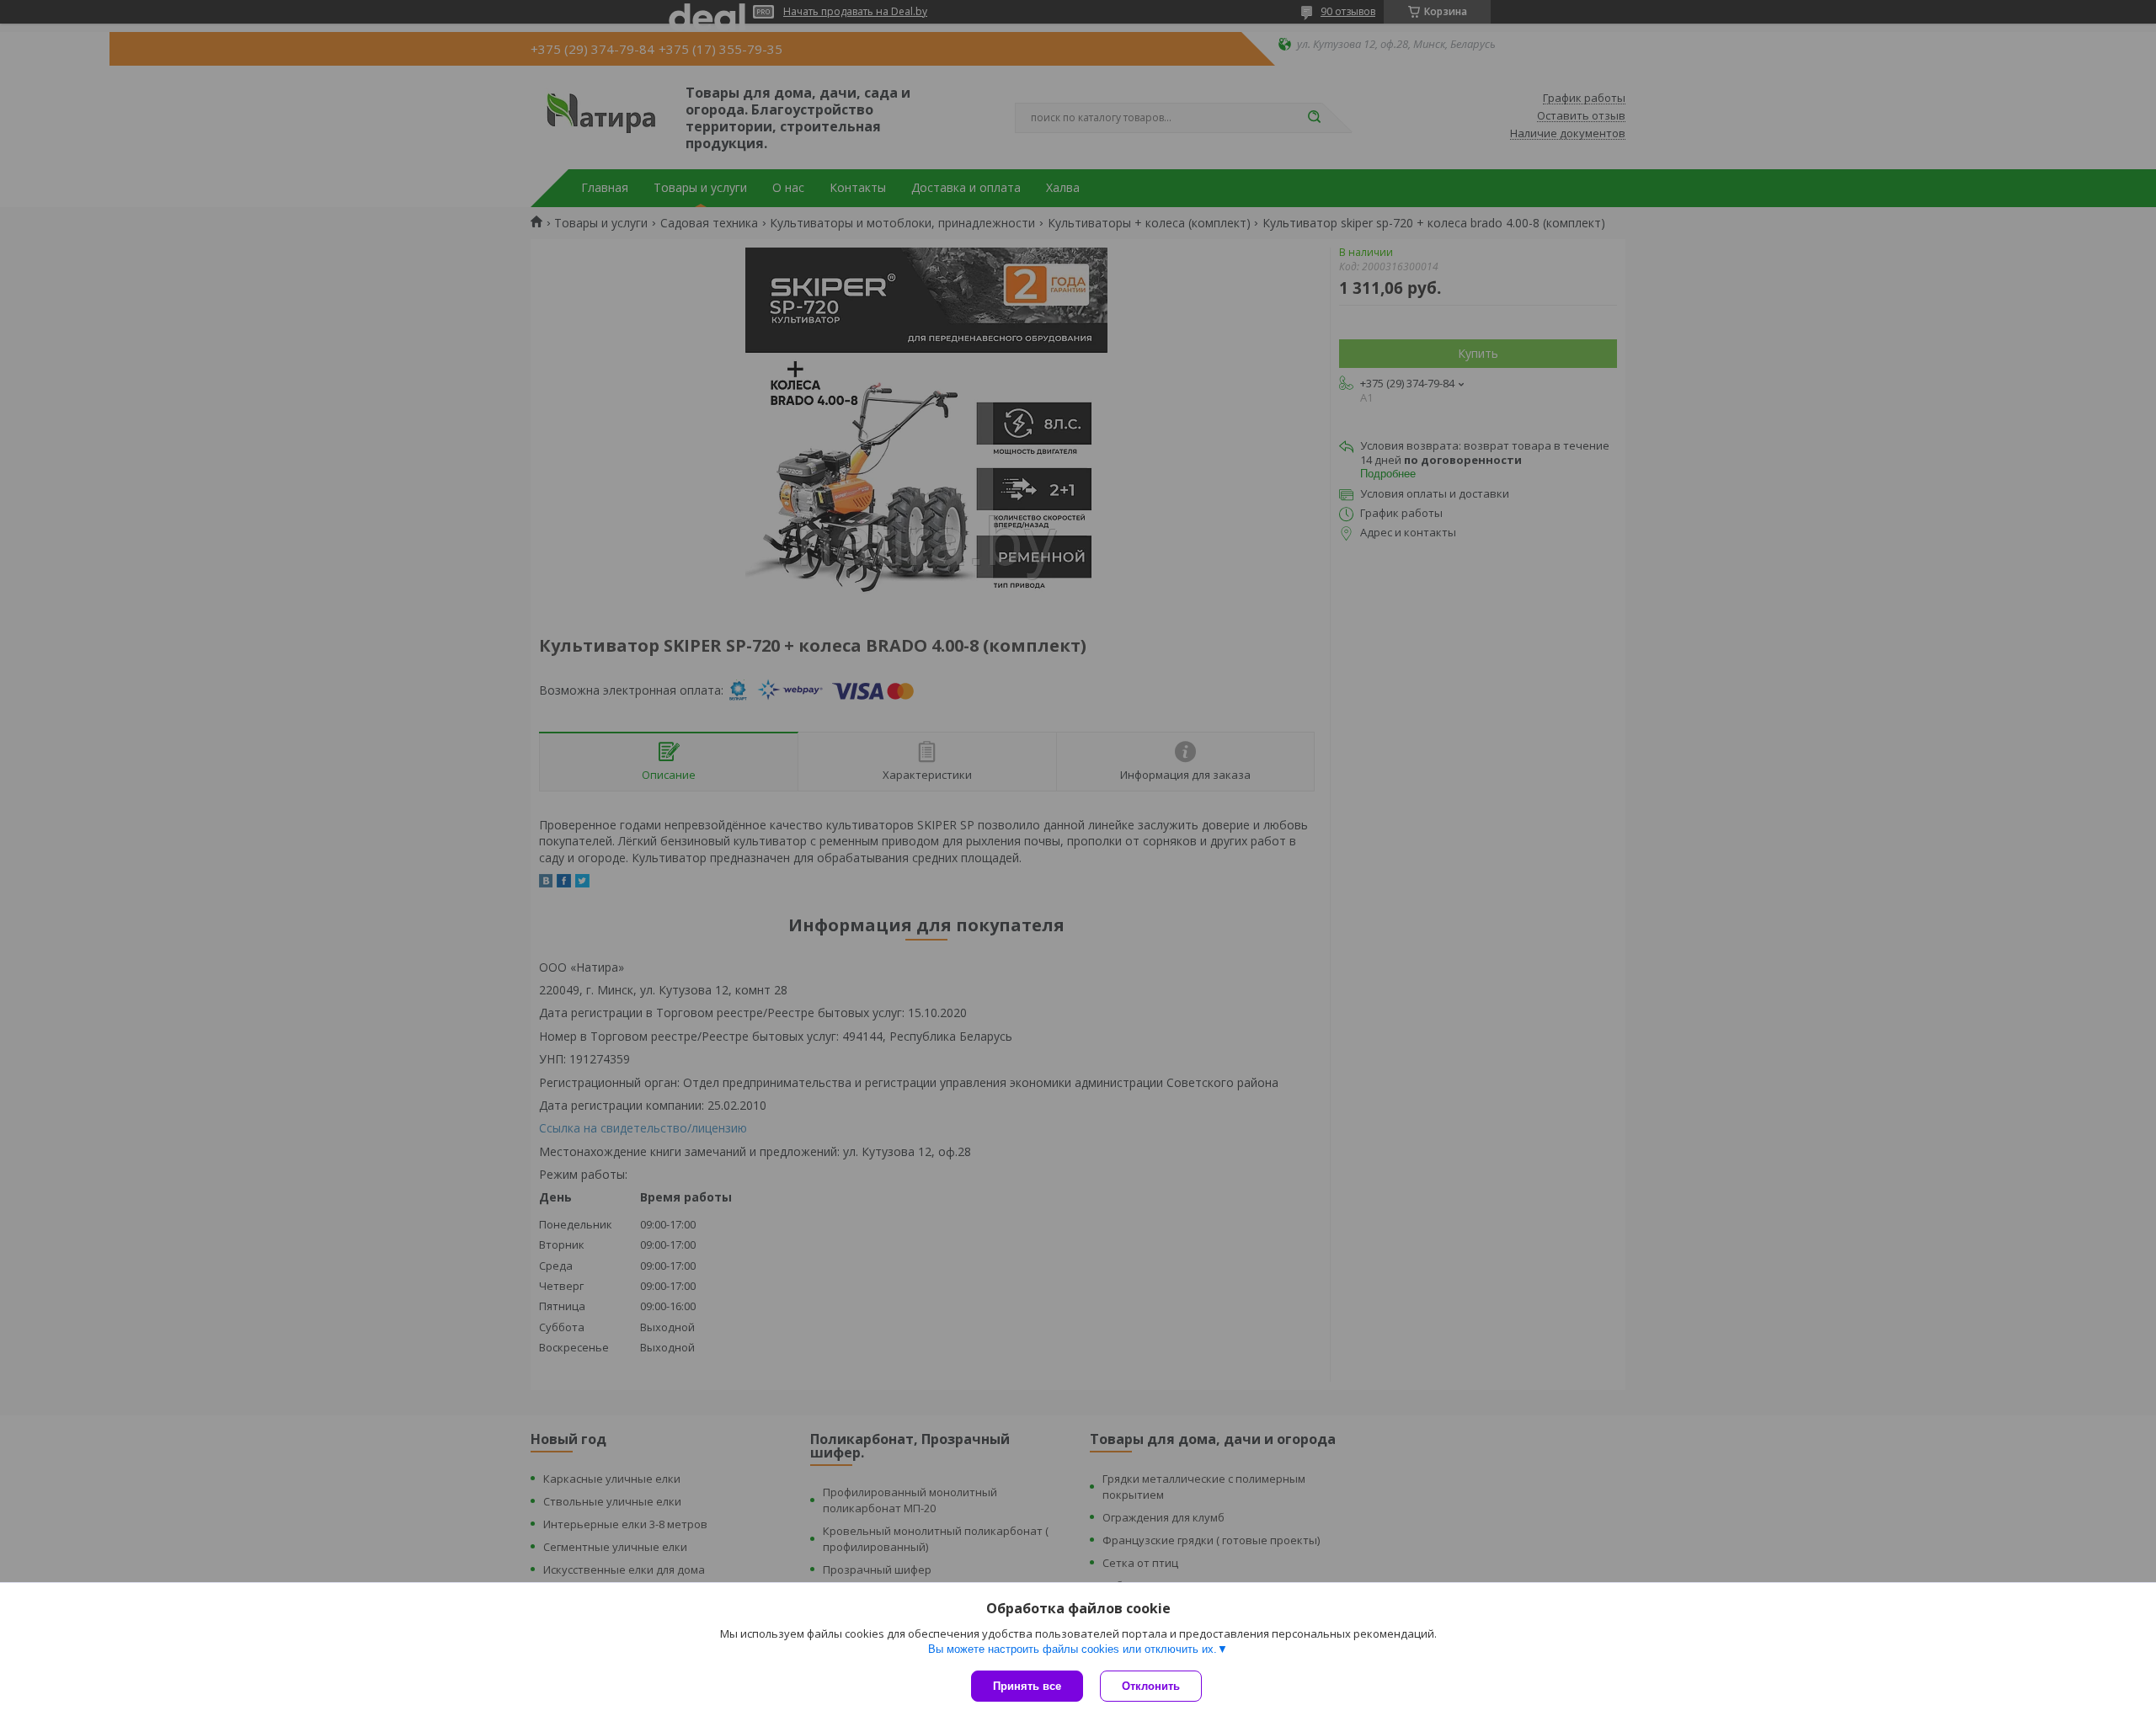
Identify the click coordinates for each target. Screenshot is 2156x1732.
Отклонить (1151, 1686)
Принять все (1027, 1686)
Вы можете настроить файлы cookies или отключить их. (1073, 1649)
